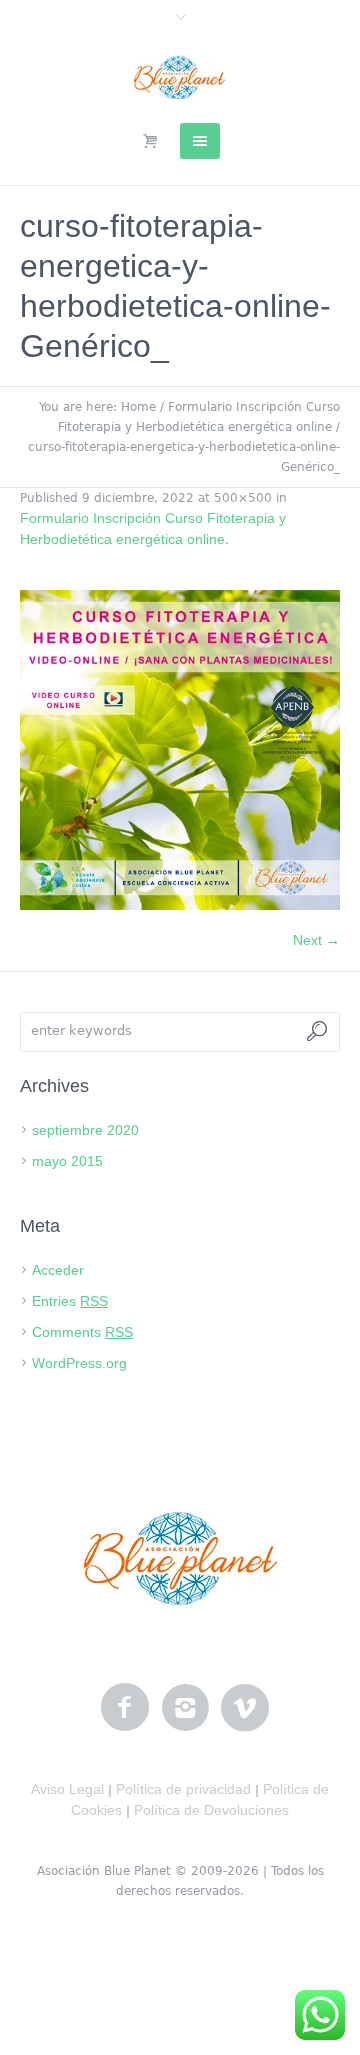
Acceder (58, 1270)
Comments (82, 1332)
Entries (70, 1301)
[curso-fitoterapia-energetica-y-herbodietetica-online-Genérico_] (180, 750)
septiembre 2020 (85, 1130)
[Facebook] (125, 1708)
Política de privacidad (183, 1789)
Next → (316, 940)
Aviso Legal (67, 1789)
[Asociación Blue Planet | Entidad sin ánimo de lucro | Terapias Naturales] (180, 77)
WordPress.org (79, 1363)
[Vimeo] (245, 1708)
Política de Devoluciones (211, 1810)
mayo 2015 (67, 1161)
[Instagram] (185, 1708)
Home (138, 407)
